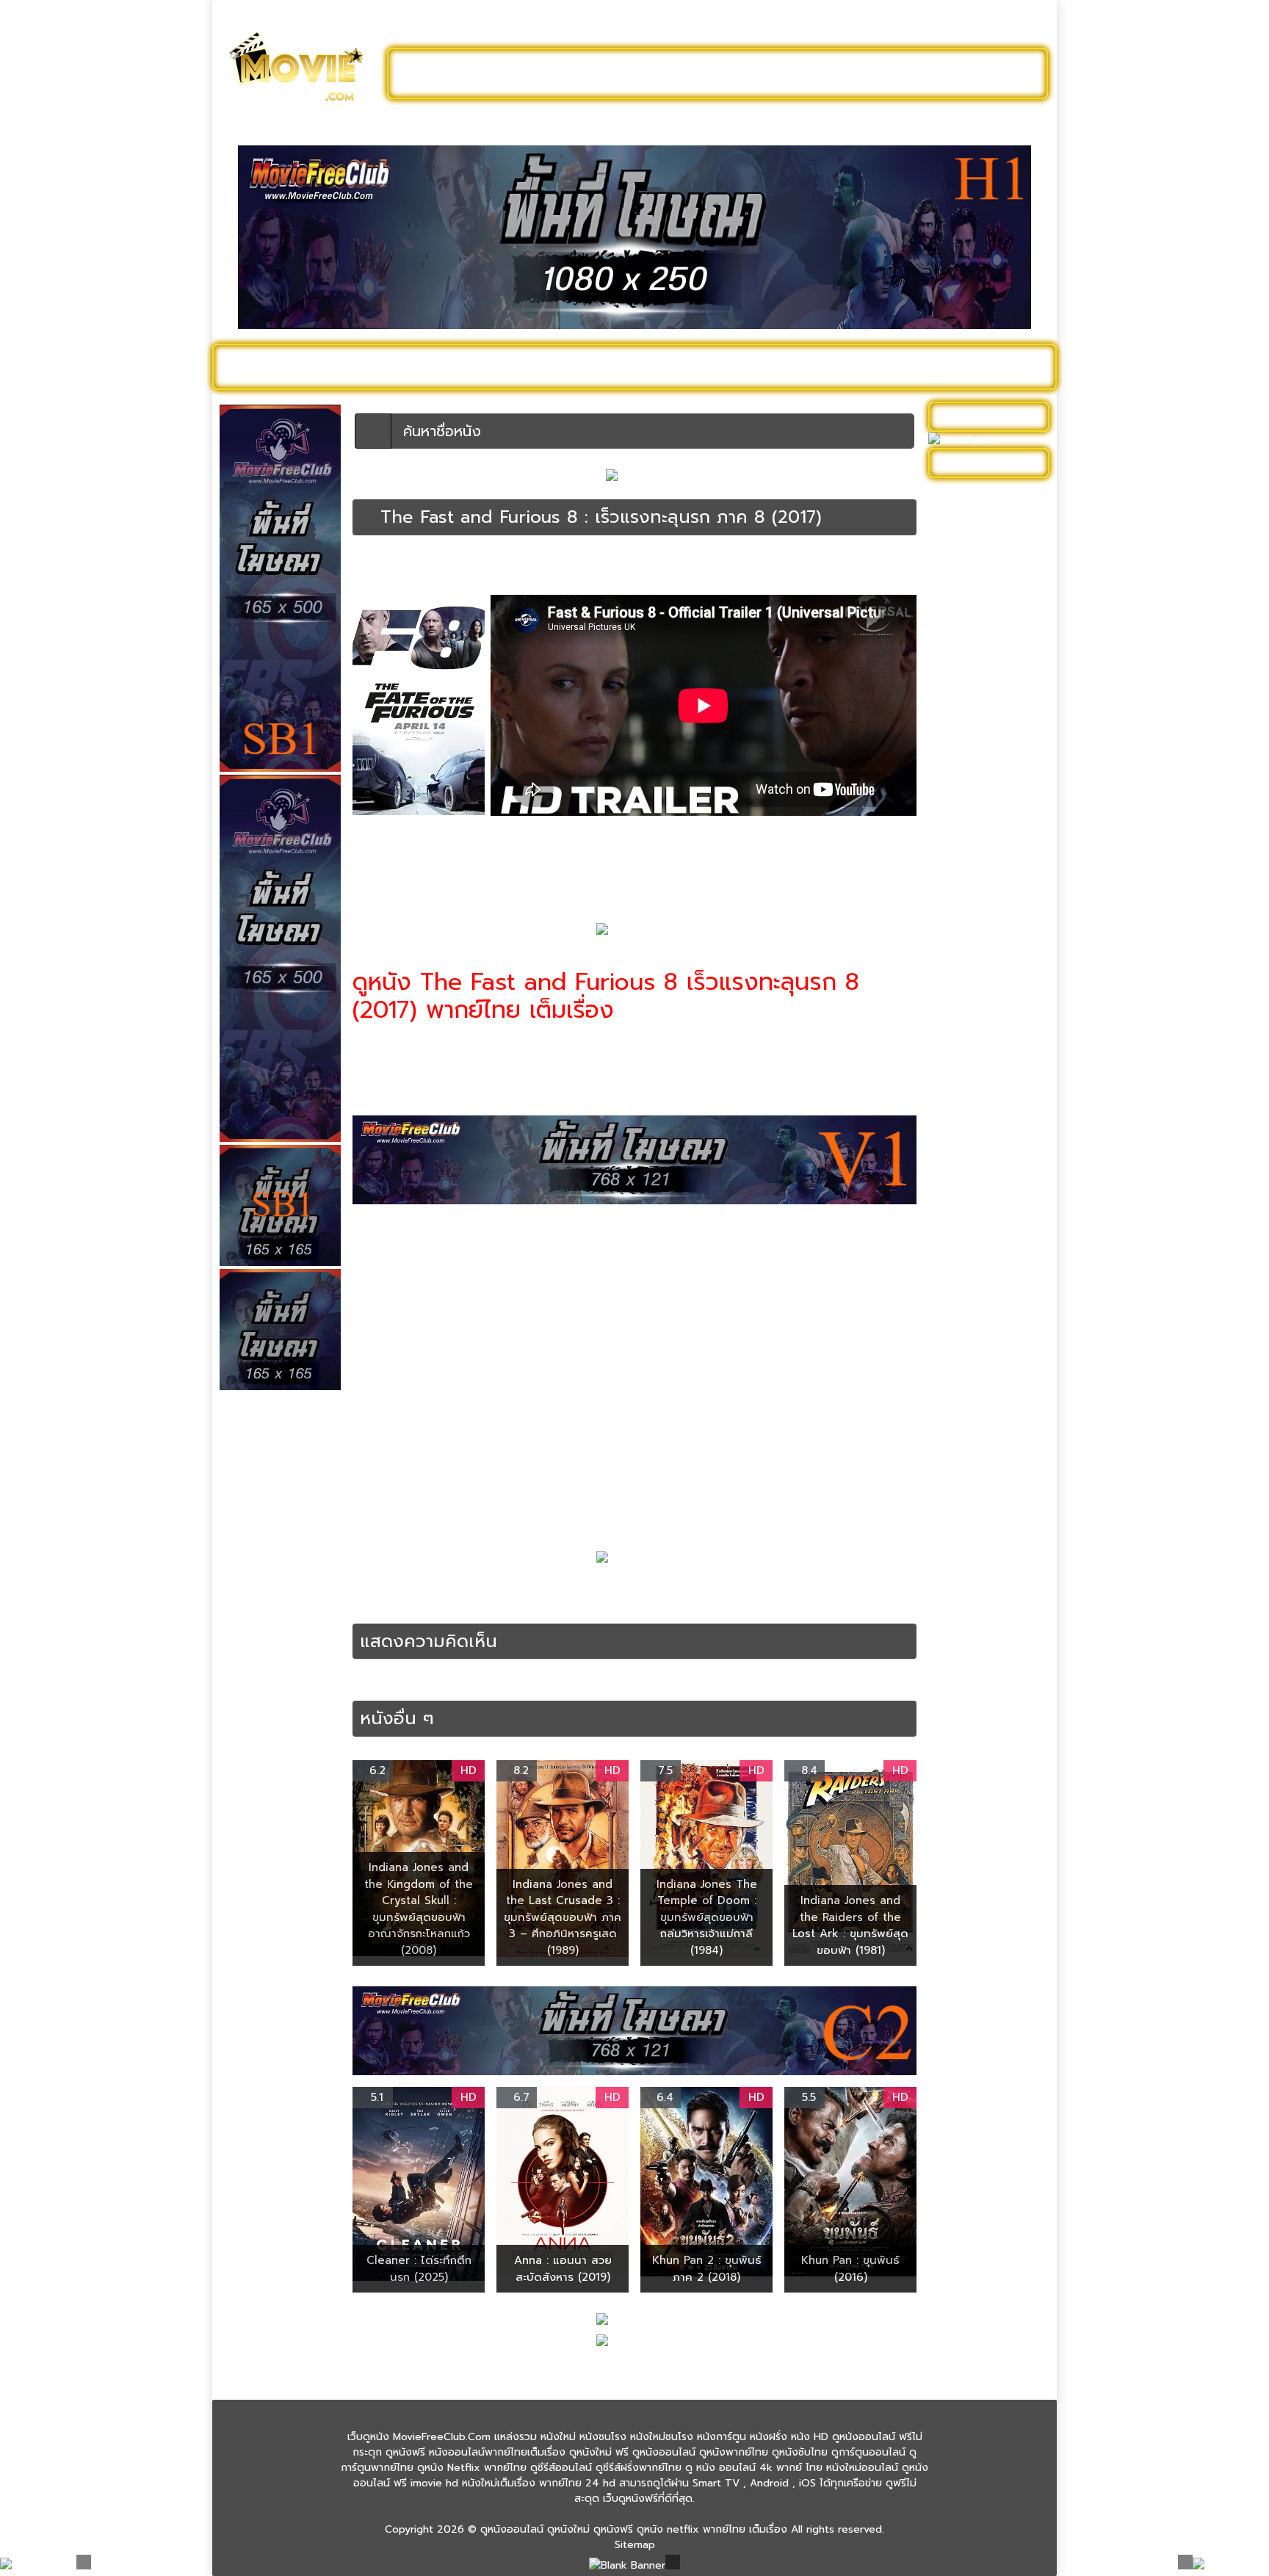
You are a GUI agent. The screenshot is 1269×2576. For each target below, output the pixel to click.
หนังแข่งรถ (377, 1604)
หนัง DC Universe (977, 647)
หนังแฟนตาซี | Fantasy (988, 1400)
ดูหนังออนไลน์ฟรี (466, 73)
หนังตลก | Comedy (981, 920)
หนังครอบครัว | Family (986, 738)
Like (366, 576)
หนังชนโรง (715, 366)
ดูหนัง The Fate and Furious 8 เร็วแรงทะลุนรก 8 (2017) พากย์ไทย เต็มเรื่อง (724, 1589)
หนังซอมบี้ (958, 852)
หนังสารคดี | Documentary (969, 1179)
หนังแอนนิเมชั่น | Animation (972, 1453)
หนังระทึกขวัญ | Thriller (989, 1042)
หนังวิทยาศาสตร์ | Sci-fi (989, 1103)
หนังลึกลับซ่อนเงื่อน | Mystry (982, 1073)
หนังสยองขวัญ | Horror (990, 1149)
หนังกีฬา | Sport (972, 716)
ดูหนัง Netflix (625, 366)
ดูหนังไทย (538, 366)
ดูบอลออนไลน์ (928, 73)
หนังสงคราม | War (977, 1126)
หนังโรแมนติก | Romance (969, 1491)
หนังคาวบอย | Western (989, 761)
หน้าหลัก (369, 563)
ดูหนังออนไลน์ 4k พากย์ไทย (460, 563)
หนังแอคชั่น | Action (724, 563)
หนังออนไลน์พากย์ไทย (698, 73)
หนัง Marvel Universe (986, 670)
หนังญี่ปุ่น (957, 875)
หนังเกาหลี (958, 1316)
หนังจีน (951, 784)
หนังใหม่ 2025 (449, 366)
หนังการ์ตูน (797, 366)
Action (401, 1589)
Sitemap (635, 2545)
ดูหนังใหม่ (574, 73)
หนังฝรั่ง (873, 366)
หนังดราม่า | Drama (979, 898)
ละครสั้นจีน (825, 73)
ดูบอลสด (1009, 366)
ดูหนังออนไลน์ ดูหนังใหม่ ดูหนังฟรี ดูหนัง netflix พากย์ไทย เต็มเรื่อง (634, 2529)
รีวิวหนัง (941, 366)
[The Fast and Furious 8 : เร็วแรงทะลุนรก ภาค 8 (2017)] (367, 517)
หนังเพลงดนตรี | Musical (973, 1347)
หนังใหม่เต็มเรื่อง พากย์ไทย (822, 563)
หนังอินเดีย (960, 1271)
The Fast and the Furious (483, 1589)
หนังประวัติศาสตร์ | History (977, 951)
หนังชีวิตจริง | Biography (993, 829)
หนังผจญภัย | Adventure (966, 989)
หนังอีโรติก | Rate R (981, 1294)
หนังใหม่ (364, 366)
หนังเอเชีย (958, 1377)
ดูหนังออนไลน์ (282, 366)
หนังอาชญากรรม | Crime (992, 1248)
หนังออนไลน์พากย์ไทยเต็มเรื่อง (619, 563)
